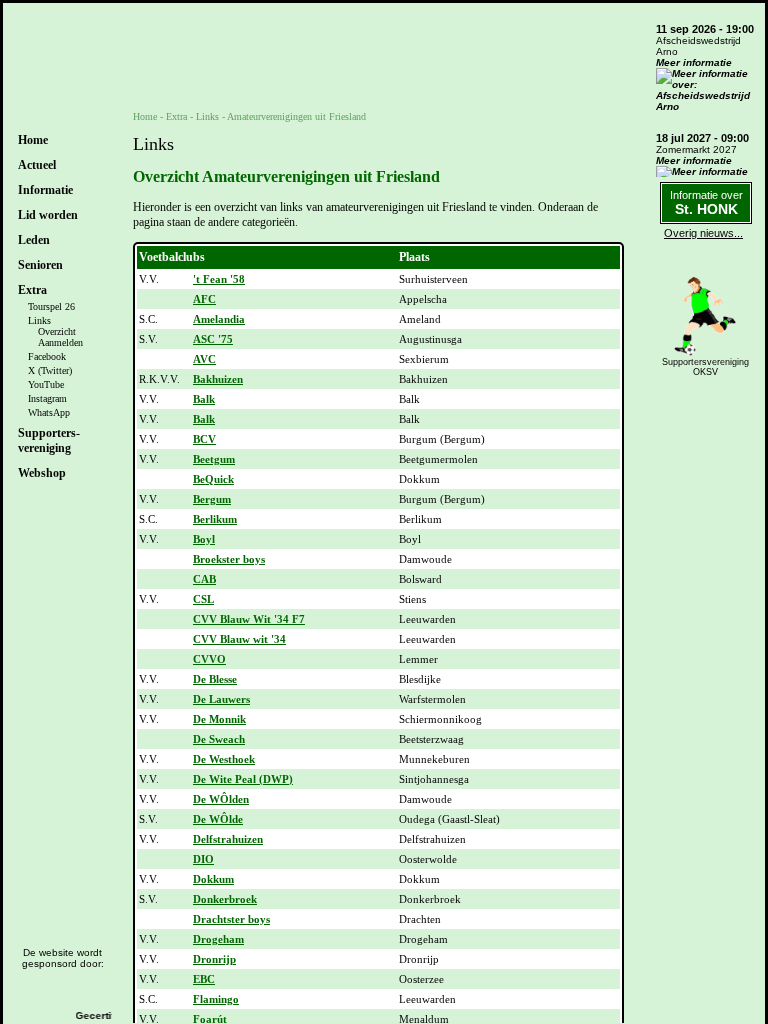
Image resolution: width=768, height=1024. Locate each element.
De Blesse (215, 679)
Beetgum (214, 459)
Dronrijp (214, 959)
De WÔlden (221, 799)
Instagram (47, 398)
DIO (203, 859)
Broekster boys (229, 559)
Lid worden (48, 215)
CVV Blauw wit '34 (239, 639)
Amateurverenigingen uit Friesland (296, 116)
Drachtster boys (231, 919)
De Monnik (219, 719)
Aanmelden (60, 342)
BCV (204, 439)
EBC (204, 979)
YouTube (46, 384)
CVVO (209, 659)
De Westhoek (224, 759)
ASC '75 (213, 339)
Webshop (42, 473)
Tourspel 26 (51, 306)
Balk (204, 399)
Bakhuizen (218, 379)
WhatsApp (49, 412)
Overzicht (57, 331)
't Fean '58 (219, 279)
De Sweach (219, 739)
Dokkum (213, 879)
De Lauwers (221, 699)
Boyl (204, 539)
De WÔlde (218, 819)
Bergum (212, 499)
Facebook (47, 356)
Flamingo (216, 999)
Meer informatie (694, 62)
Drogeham (218, 939)
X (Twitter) (50, 370)
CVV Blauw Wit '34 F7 (249, 619)
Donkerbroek (225, 899)
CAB (204, 579)
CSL (203, 599)
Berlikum (215, 519)
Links (39, 320)
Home (33, 140)
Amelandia (219, 319)
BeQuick (213, 479)
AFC (204, 299)
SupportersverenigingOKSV (705, 367)
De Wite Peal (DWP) (243, 779)
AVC (204, 359)
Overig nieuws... (703, 233)
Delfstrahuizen (228, 839)
